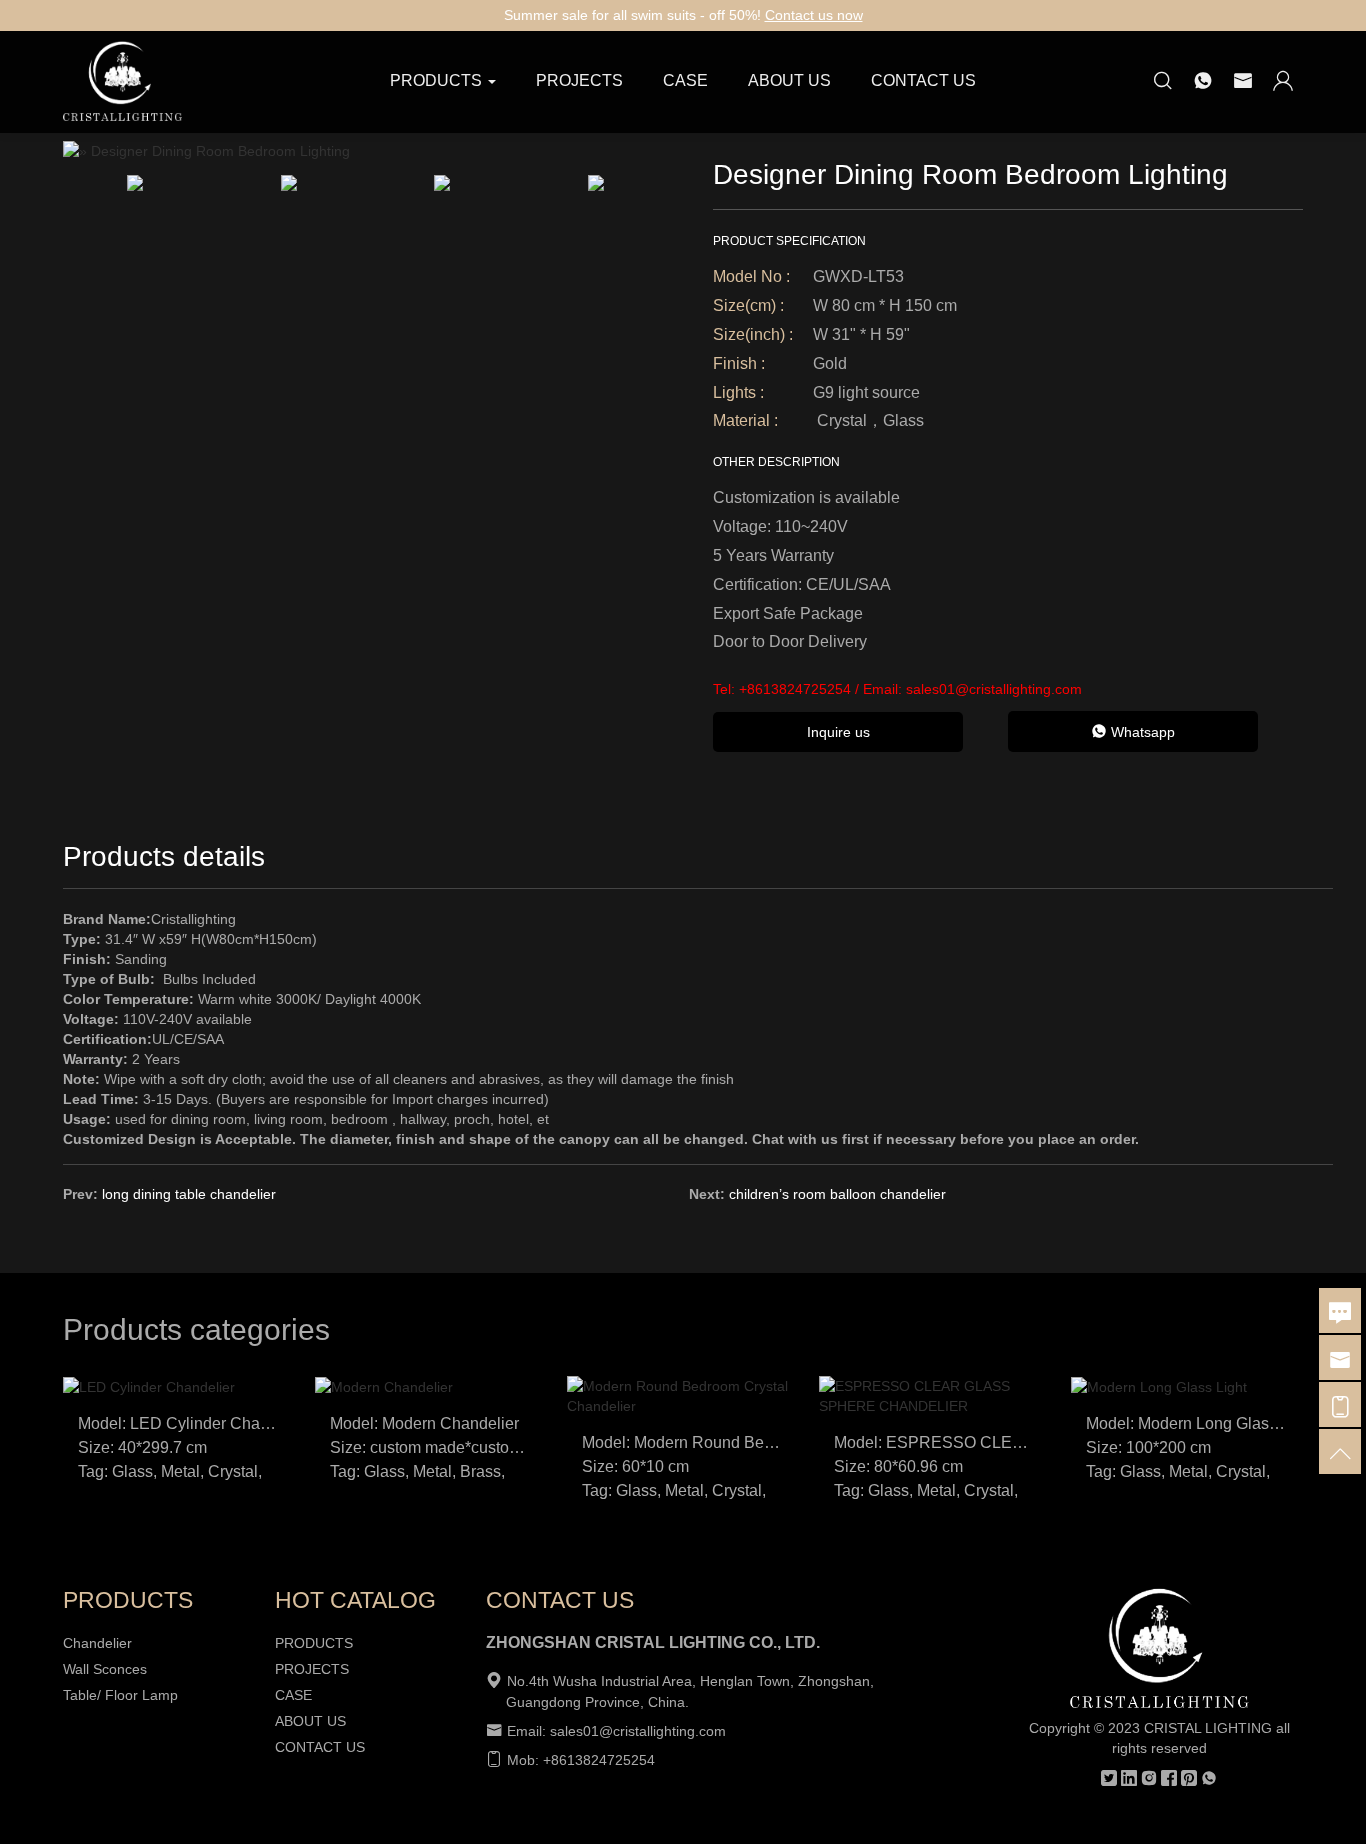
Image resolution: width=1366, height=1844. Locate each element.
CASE (685, 80)
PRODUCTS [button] (436, 80)
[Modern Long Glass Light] (1159, 1386)
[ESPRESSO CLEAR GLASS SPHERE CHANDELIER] (935, 1395)
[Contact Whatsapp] (1203, 82)
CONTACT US (923, 80)
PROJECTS (579, 80)
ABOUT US (789, 80)
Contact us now (814, 15)
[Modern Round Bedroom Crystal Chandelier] (683, 1395)
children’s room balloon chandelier (837, 1194)
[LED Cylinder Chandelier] (149, 1386)
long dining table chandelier (189, 1194)
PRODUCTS (314, 1643)
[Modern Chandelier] (384, 1386)
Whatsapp (1141, 732)
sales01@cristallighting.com (994, 689)
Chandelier (97, 1643)
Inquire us (838, 732)
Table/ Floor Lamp (120, 1695)
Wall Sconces (105, 1669)
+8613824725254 (795, 689)
